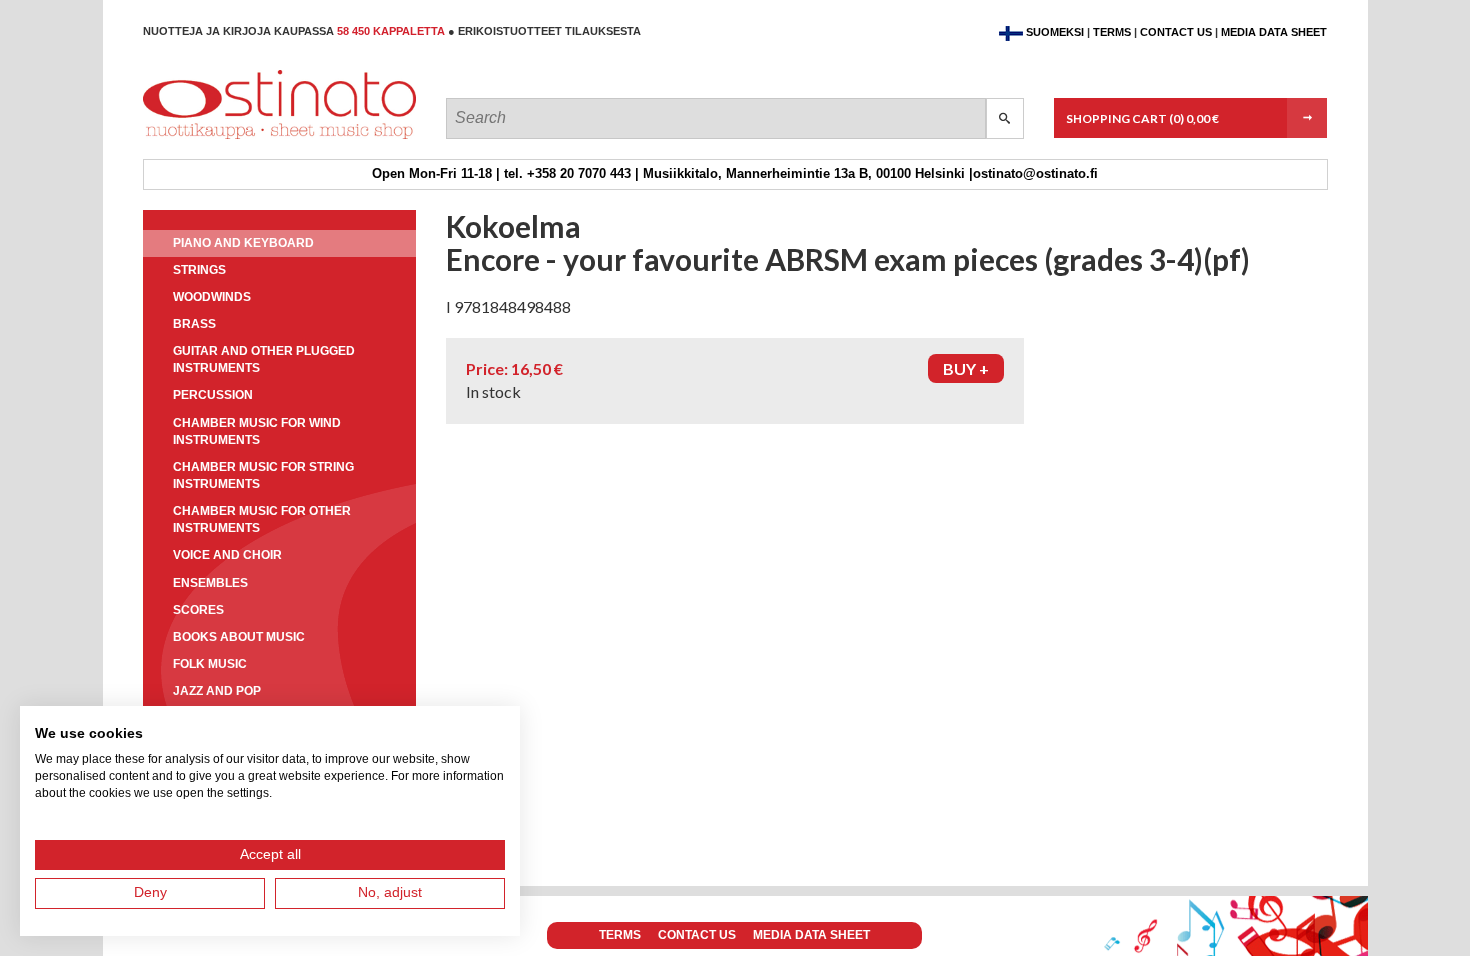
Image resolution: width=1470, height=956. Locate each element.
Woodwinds (212, 297)
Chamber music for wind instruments (257, 431)
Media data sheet (1274, 32)
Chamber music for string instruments (263, 475)
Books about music (239, 637)
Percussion (213, 395)
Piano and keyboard (243, 243)
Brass (194, 324)
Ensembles (210, 583)
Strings (199, 270)
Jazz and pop (217, 691)
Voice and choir (227, 555)
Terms (1112, 32)
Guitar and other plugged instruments (264, 359)
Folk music (210, 664)
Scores (198, 610)
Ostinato (233, 138)
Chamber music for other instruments (262, 519)
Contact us (1176, 32)
